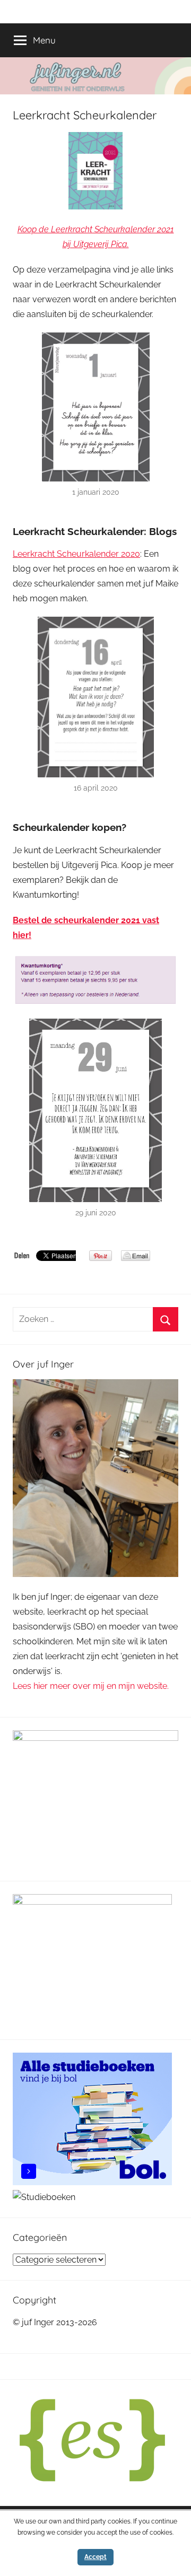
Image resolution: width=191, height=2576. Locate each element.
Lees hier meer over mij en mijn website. (91, 1686)
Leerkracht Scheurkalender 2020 (76, 554)
